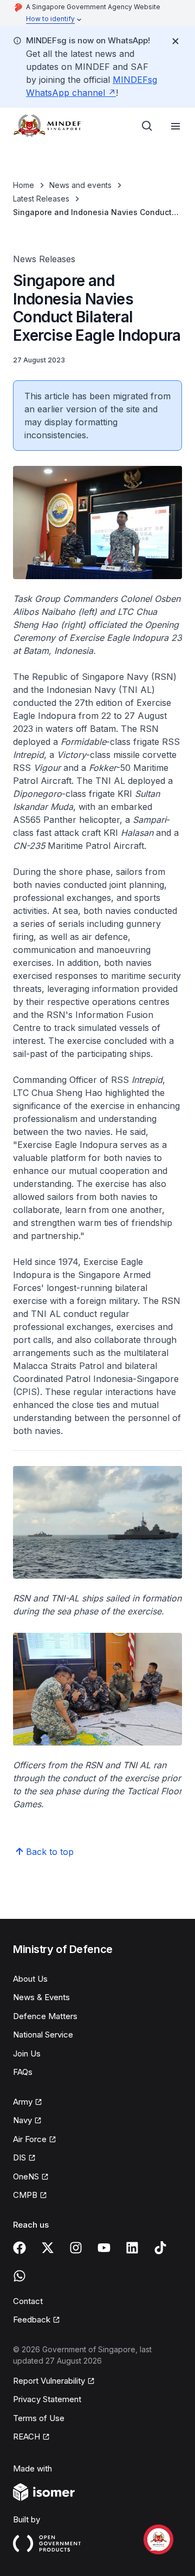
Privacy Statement (47, 2399)
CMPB (30, 2196)
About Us (30, 1979)
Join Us (27, 2053)
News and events (80, 185)
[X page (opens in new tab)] (48, 2248)
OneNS (31, 2177)
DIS (24, 2158)
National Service (43, 2035)
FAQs (23, 2072)
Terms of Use (39, 2418)
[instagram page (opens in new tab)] (76, 2248)
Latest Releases (41, 199)
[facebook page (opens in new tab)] (19, 2248)
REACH (31, 2437)
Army (28, 2103)
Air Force (35, 2140)
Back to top (50, 1852)
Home (24, 185)
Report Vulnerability (49, 2382)
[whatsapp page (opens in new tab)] (19, 2276)
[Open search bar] (147, 126)
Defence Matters (45, 2016)
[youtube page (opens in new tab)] (104, 2248)
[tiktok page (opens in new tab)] (160, 2248)
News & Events (41, 1997)
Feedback (37, 2320)
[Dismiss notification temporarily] (175, 41)
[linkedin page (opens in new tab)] (132, 2248)
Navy (27, 2121)
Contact (28, 2301)
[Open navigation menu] (175, 126)
